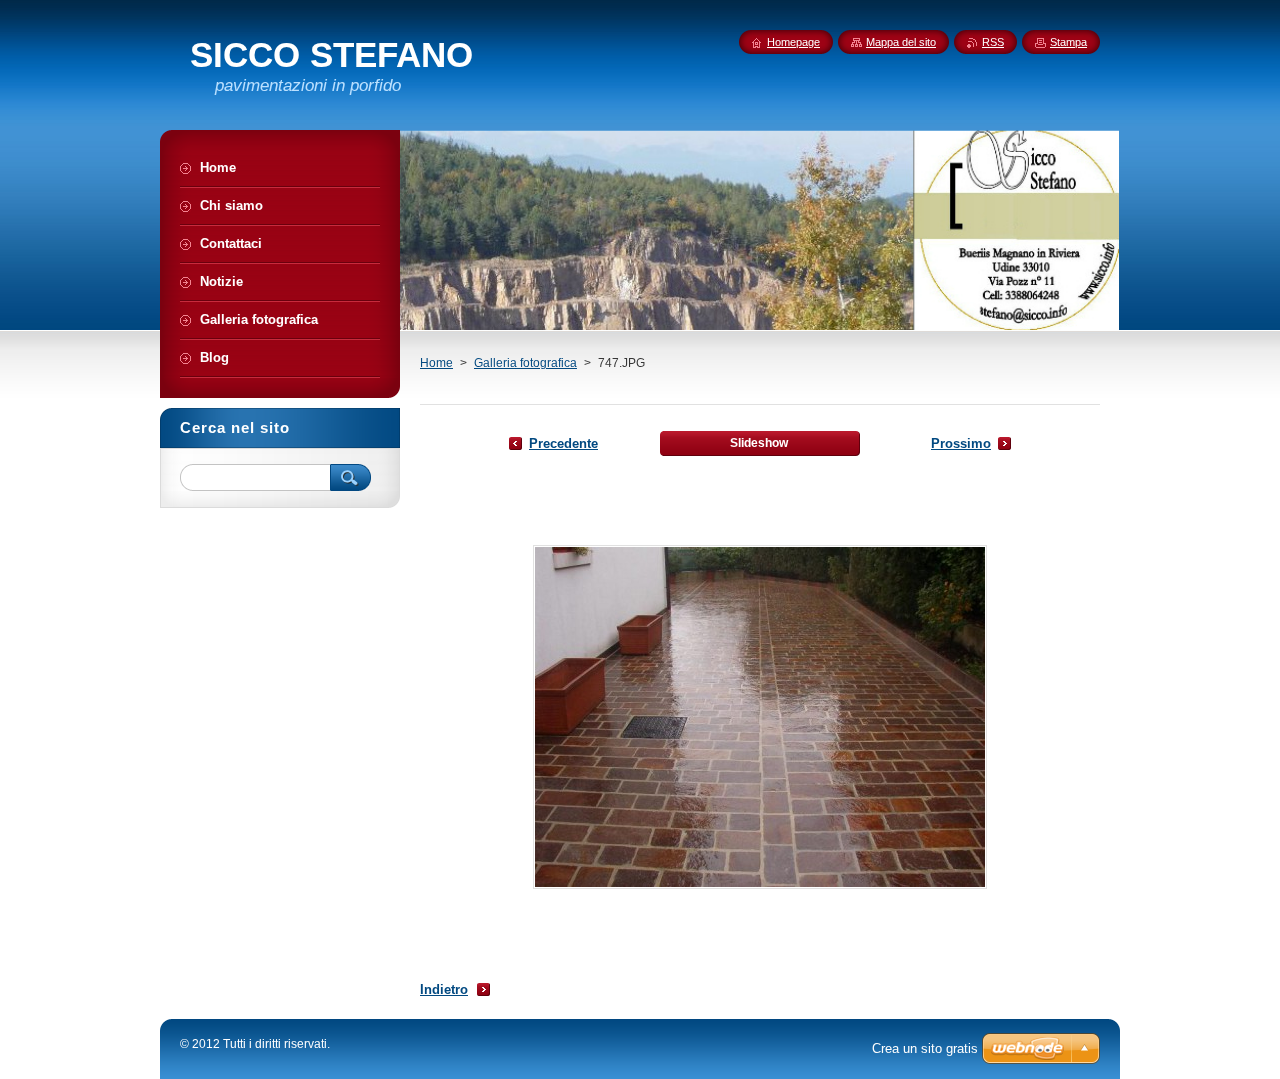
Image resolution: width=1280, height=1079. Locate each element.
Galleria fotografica (525, 363)
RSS (993, 42)
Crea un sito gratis (925, 1048)
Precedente (563, 443)
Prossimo (961, 443)
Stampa (1068, 42)
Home (436, 363)
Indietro (444, 989)
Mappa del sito (901, 42)
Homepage (793, 42)
